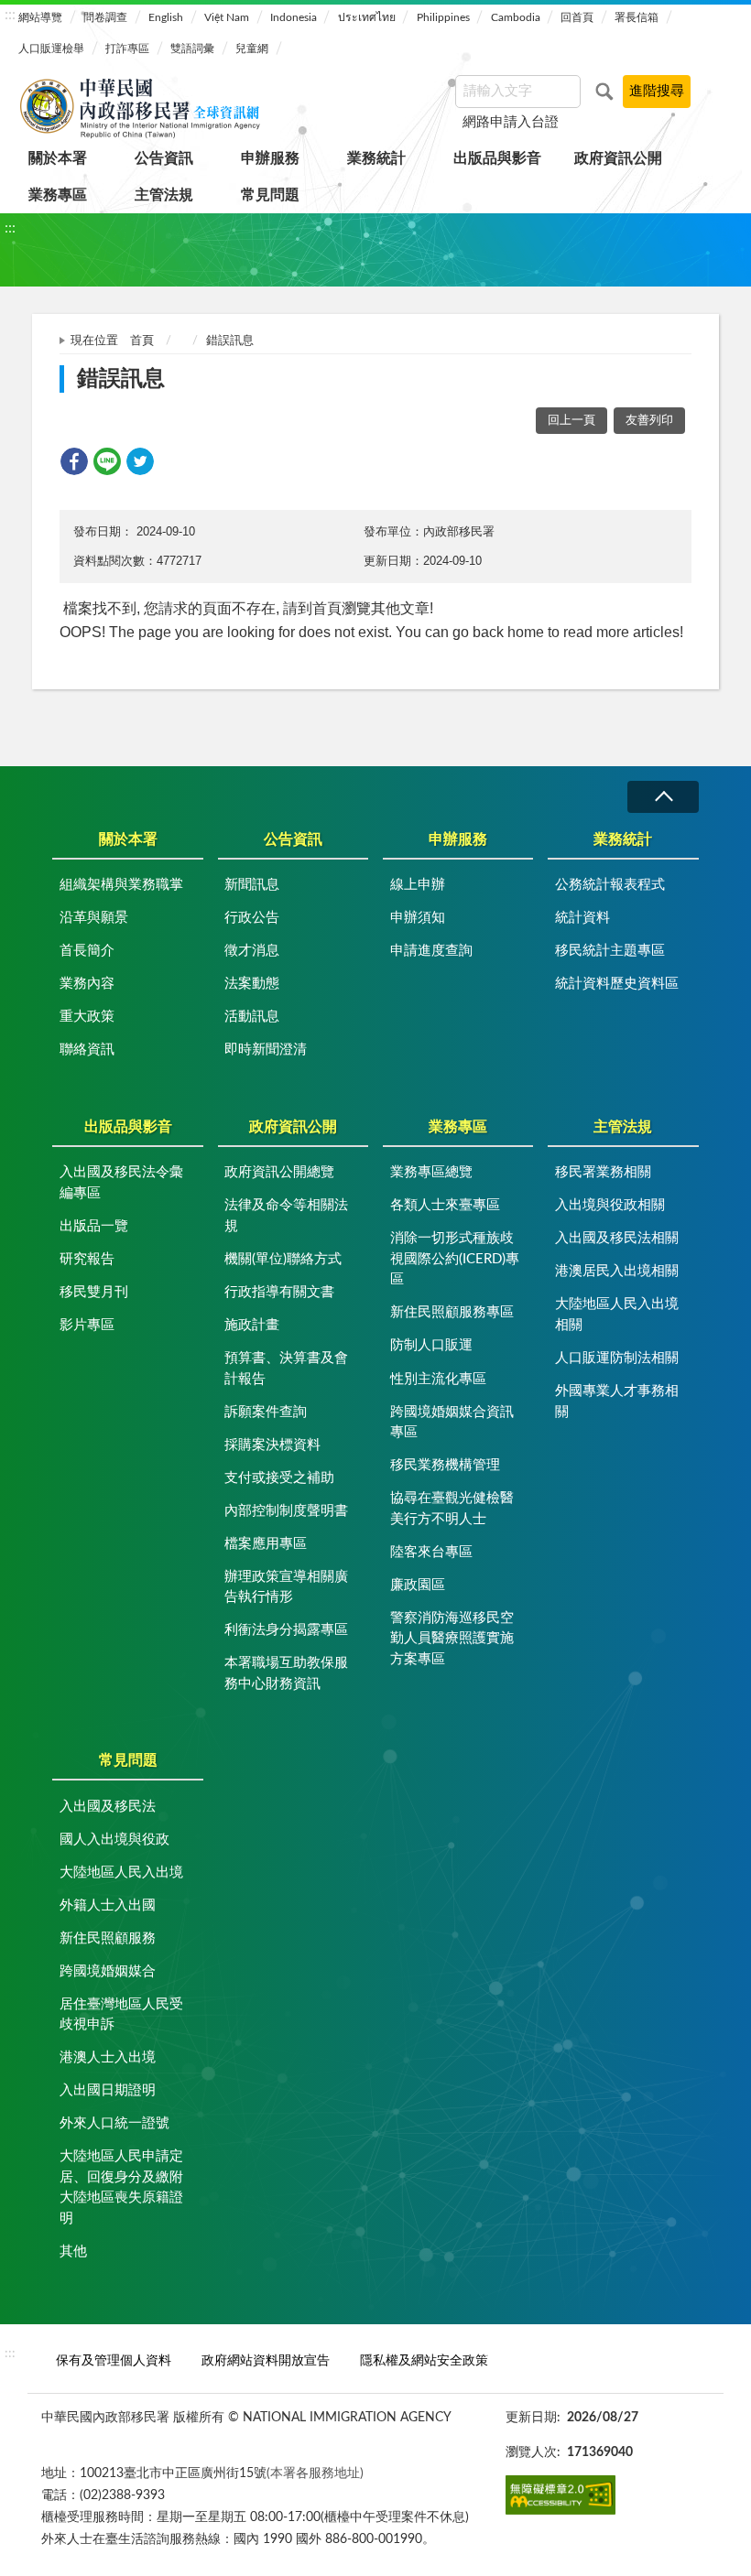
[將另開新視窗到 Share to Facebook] (74, 461)
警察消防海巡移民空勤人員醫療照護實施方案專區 (452, 1639)
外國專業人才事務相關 (617, 1402)
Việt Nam (227, 17)
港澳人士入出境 (108, 2057)
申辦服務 (270, 158)
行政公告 (252, 918)
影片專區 (87, 1325)
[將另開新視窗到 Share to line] (107, 461)
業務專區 (58, 195)
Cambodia (516, 17)
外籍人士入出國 (108, 1905)
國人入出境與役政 (114, 1840)
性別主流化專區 (438, 1379)
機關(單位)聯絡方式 (283, 1259)
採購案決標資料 (272, 1445)
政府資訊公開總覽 (279, 1172)
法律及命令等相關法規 (286, 1216)
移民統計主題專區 (610, 951)
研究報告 (87, 1259)
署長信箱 (637, 17)
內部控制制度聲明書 (286, 1511)
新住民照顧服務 (108, 1938)
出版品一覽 (94, 1226)
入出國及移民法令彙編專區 (121, 1183)
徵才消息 (252, 951)
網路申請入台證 (511, 122)
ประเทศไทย (367, 17)
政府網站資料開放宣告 (266, 2360)
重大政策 (87, 1017)
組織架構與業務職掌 (121, 885)
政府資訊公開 (618, 158)
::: (10, 15)
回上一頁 (571, 421)
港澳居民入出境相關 (617, 1271)
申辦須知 (418, 918)
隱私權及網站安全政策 (424, 2360)
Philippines (443, 17)
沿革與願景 (94, 918)
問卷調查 (105, 17)
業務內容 (87, 984)
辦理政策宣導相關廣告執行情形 (286, 1587)
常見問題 (270, 195)
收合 (663, 797)
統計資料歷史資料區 (617, 984)
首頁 (142, 341)
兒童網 (252, 49)
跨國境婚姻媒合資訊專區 (452, 1423)
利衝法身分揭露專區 (286, 1630)
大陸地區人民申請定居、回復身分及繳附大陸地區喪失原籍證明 (121, 2187)
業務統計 (376, 158)
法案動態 (252, 984)
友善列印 (649, 421)
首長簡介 (87, 951)
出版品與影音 (497, 158)
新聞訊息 (252, 885)
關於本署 (58, 158)
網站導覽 (40, 17)
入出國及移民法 (108, 1807)
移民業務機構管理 (445, 1465)
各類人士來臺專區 (445, 1205)
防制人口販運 (431, 1345)
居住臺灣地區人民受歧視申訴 (121, 2015)
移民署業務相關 (603, 1172)
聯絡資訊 (87, 1050)
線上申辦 (418, 885)
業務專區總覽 (431, 1172)
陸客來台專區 (431, 1552)
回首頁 (577, 17)
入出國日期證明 (108, 2090)
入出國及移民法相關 (617, 1238)
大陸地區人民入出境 (121, 1872)
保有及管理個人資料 (114, 2360)
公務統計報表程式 (610, 885)
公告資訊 (164, 158)
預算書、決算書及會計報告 (286, 1369)
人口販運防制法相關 (617, 1358)
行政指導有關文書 (279, 1292)
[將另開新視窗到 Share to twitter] (140, 461)
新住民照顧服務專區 (452, 1312)
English (166, 17)
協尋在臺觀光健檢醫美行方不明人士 (452, 1509)
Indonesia (294, 17)
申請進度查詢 (431, 951)
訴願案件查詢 (266, 1412)
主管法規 (164, 195)
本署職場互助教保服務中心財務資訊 (286, 1673)
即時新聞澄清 (266, 1050)
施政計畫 (252, 1325)
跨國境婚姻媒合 (108, 1971)
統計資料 (582, 918)
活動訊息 (252, 1017)
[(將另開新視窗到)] (561, 2495)
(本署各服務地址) (315, 2473)
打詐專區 (127, 49)
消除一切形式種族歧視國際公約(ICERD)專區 (455, 1259)
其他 (73, 2251)
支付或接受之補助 (279, 1478)
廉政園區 (418, 1585)
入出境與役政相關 (610, 1205)
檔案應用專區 (266, 1544)
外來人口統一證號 (114, 2123)
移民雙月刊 (94, 1292)
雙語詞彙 (192, 49)
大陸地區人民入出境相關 (617, 1315)
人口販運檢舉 (51, 49)
